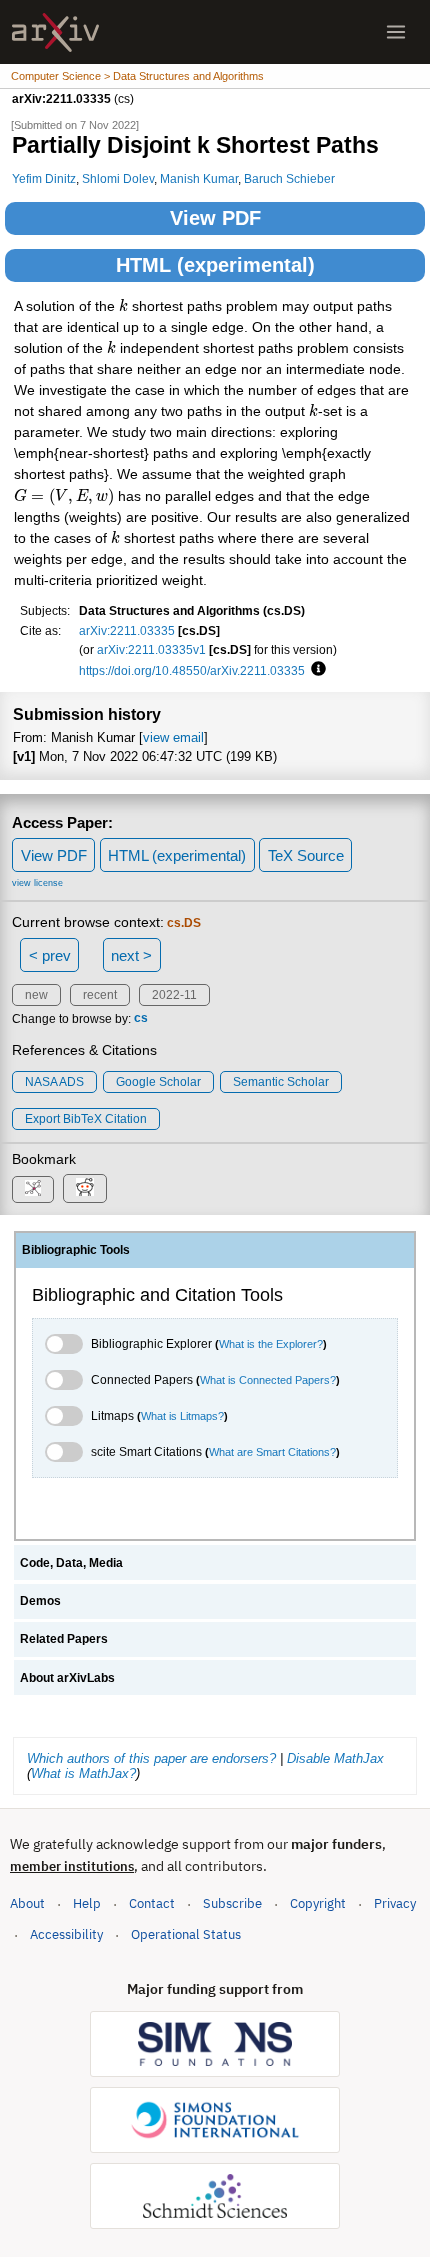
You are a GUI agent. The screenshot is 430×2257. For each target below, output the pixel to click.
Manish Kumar (199, 178)
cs (141, 1019)
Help (87, 1903)
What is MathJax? (83, 1773)
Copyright (318, 1903)
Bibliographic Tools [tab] (76, 1250)
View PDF (215, 218)
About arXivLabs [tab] (67, 1678)
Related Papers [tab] (64, 1639)
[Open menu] (396, 32)
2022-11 (174, 995)
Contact (152, 1903)
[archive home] (55, 32)
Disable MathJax (335, 1758)
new (36, 995)
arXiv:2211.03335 (127, 630)
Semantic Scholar (281, 1082)
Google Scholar (158, 1082)
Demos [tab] (40, 1601)
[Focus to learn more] (315, 670)
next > (131, 955)
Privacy (395, 1903)
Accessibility (66, 1934)
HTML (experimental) (215, 265)
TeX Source (306, 855)
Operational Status (186, 1934)
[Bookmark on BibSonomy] (33, 1189)
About (27, 1903)
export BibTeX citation (86, 1119)
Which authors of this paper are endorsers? (151, 1758)
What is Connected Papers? (268, 1380)
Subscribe (232, 1903)
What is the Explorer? (271, 1344)
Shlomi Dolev (118, 178)
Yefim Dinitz (44, 178)
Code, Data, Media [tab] (71, 1563)
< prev (50, 955)
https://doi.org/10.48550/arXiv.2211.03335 (192, 670)
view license (37, 883)
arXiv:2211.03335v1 (151, 649)
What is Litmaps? (182, 1416)
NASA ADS (54, 1082)
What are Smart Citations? (272, 1452)
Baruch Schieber (289, 178)
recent (100, 995)
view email (173, 737)
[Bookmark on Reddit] (85, 1188)
